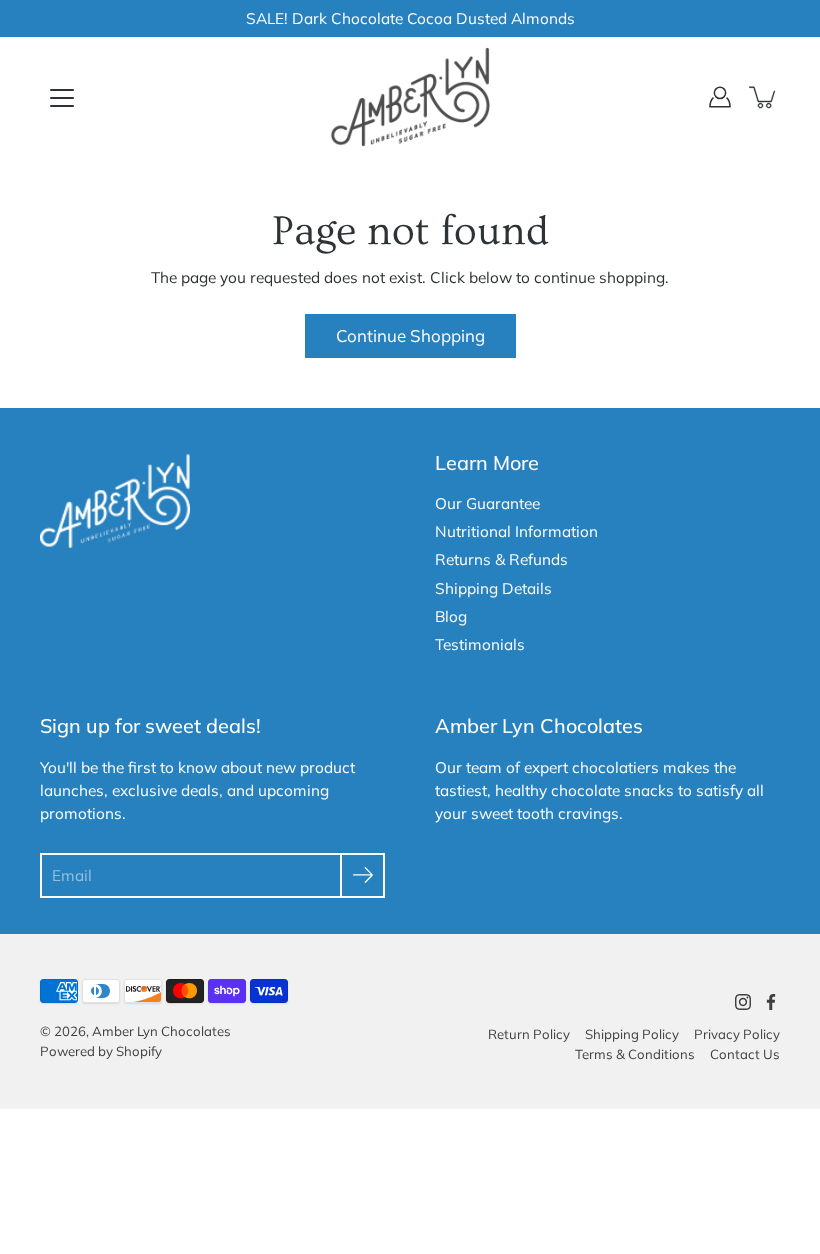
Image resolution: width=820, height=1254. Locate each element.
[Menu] (62, 98)
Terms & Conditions (635, 1054)
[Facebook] (771, 1002)
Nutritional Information (516, 531)
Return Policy (529, 1034)
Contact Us (745, 1054)
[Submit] (362, 875)
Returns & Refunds (501, 559)
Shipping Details (493, 588)
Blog (451, 616)
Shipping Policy (632, 1034)
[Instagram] (743, 1002)
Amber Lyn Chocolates (161, 1031)
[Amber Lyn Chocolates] (410, 97)
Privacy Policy (737, 1034)
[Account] (720, 97)
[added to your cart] (764, 97)
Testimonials (480, 644)
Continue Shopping (410, 335)
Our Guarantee (487, 503)
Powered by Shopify (101, 1051)
